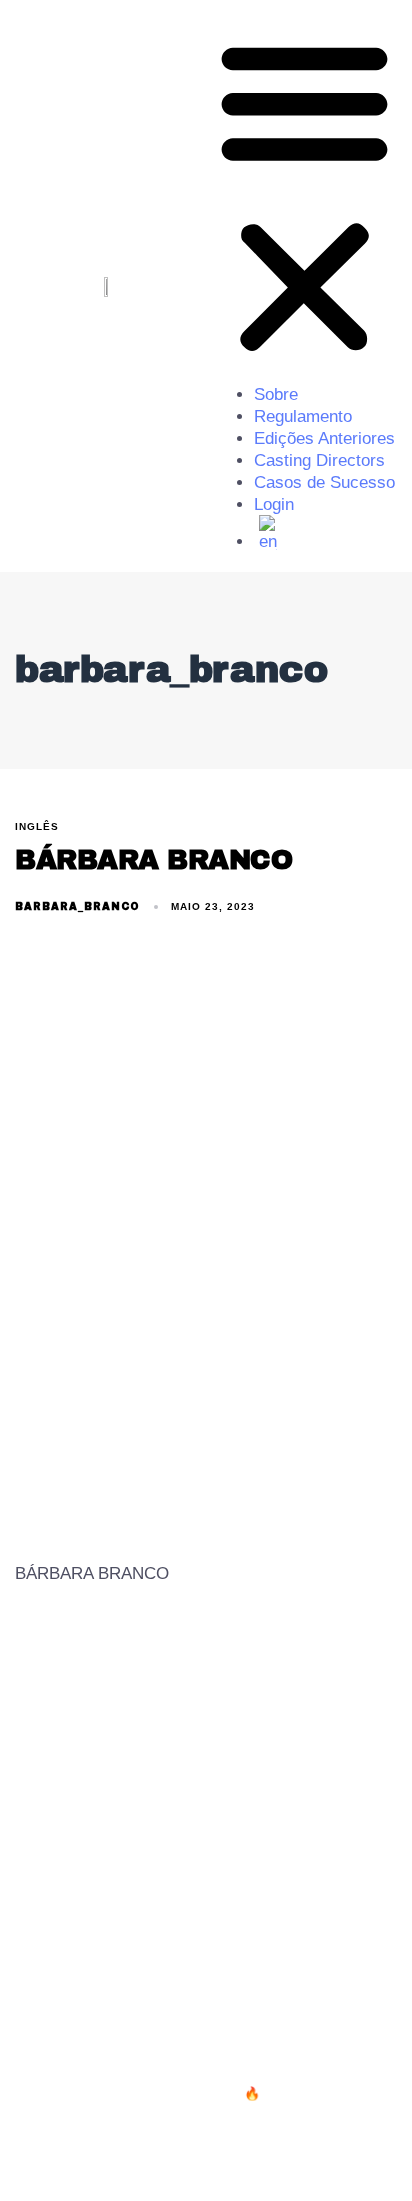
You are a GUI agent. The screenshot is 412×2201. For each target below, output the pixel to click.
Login (274, 504)
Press (223, 1982)
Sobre (276, 394)
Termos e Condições (98, 1982)
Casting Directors (319, 460)
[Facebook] (304, 2160)
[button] (304, 197)
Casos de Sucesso (324, 482)
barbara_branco (77, 906)
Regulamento (303, 416)
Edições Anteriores (324, 438)
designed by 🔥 (215, 2093)
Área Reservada (331, 1982)
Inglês (37, 826)
